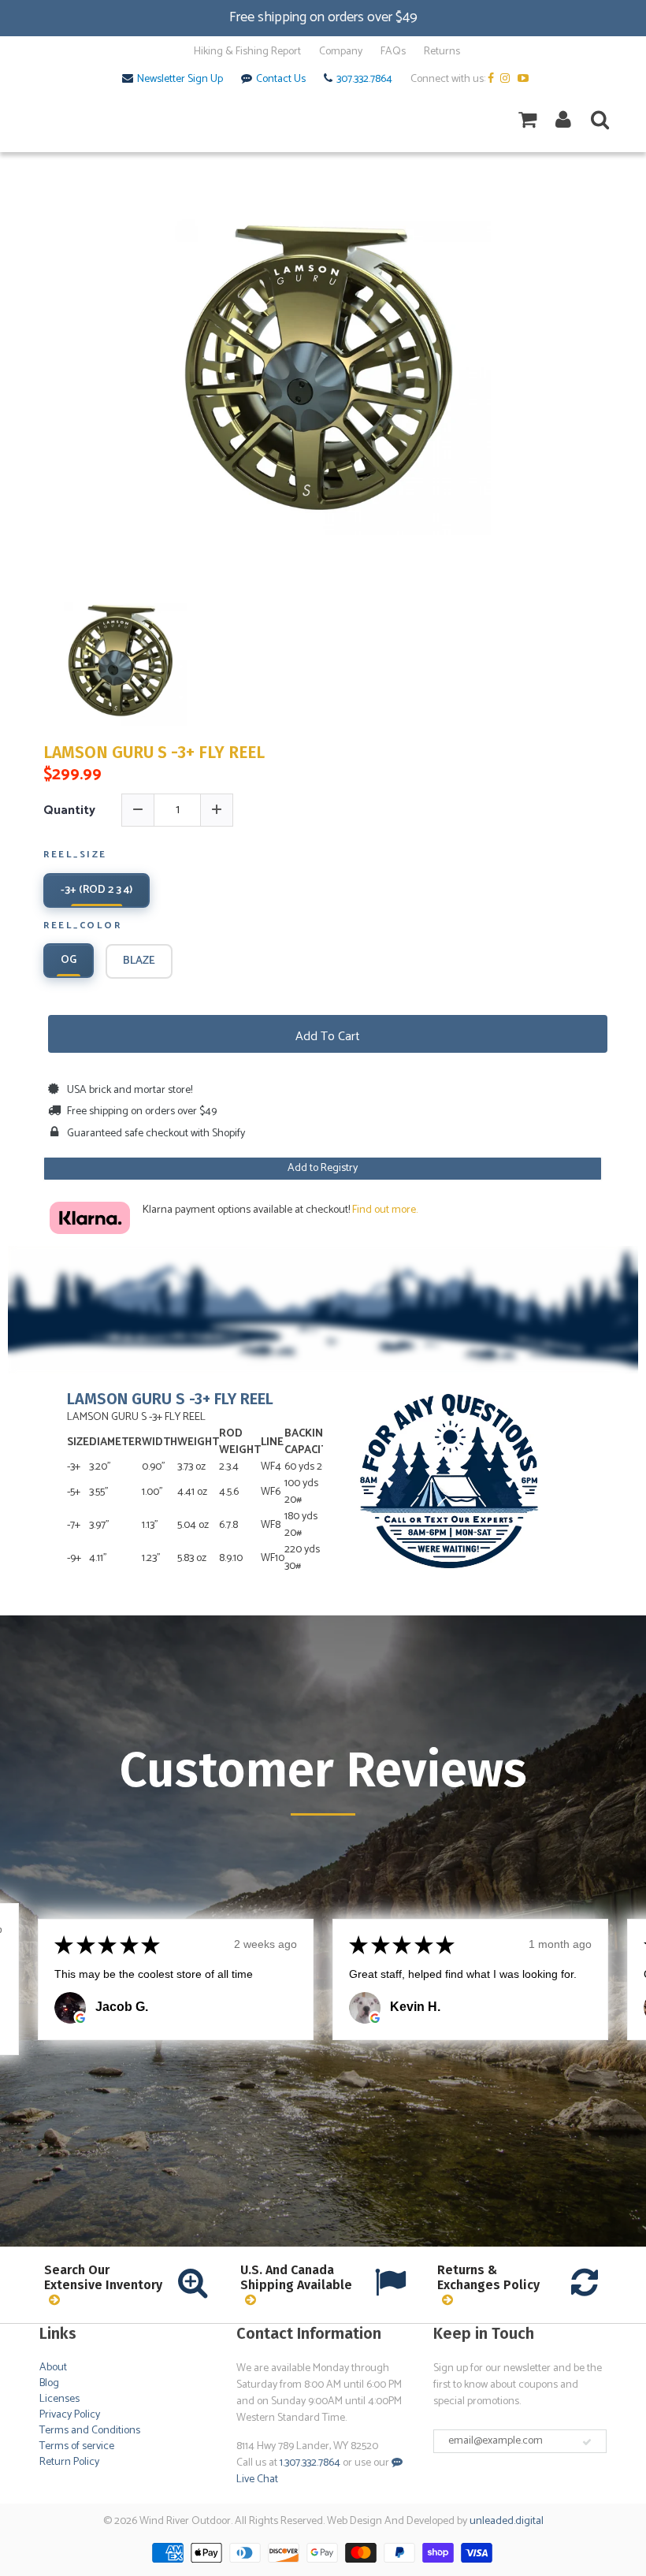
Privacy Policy (70, 2415)
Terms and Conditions (90, 2431)
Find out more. (385, 1210)
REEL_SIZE (75, 856)
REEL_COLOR (82, 927)
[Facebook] (493, 80)
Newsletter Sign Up (180, 80)
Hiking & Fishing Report (247, 52)
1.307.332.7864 (310, 2463)
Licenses (59, 2399)
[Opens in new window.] (80, 2018)
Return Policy (69, 2462)
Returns (442, 52)
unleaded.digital (507, 2521)
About (53, 2368)
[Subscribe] (587, 2442)
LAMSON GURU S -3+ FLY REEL (154, 753)
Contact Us (281, 80)
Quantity (69, 810)
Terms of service (77, 2446)
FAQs (393, 52)
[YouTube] (525, 80)
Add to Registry (323, 1168)
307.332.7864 (364, 80)
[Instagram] (508, 80)
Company (341, 52)
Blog (49, 2383)
